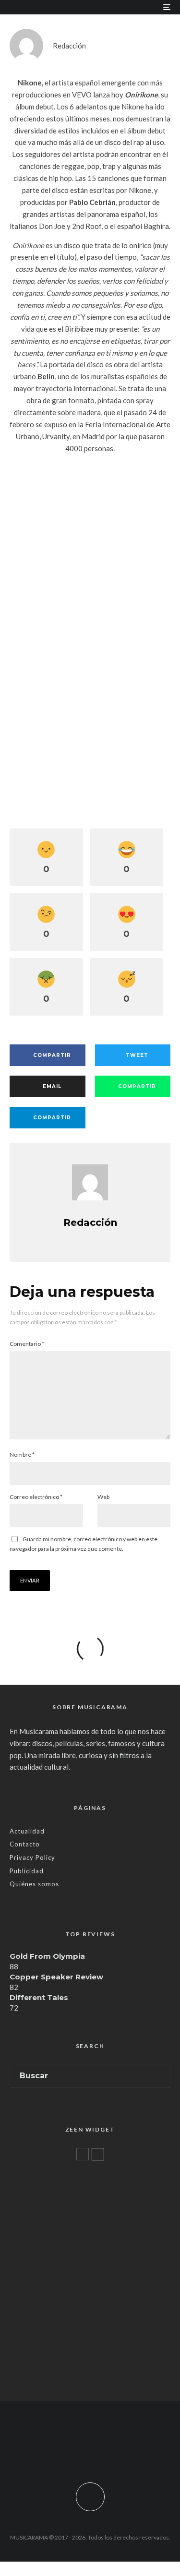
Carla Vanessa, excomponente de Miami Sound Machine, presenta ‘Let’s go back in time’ (109, 2365)
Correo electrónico (36, 1497)
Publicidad (27, 1871)
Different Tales (39, 1997)
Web (103, 1497)
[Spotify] (127, 2451)
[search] (160, 2076)
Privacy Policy (32, 1857)
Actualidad (27, 1831)
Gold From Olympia (47, 1956)
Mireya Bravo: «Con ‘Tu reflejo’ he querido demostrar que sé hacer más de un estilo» (109, 2253)
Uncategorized (71, 2170)
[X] (71, 2451)
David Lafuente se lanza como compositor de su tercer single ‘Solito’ (110, 2307)
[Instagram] (90, 2451)
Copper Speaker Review (56, 1977)
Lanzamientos (70, 2285)
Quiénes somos (34, 1884)
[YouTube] (109, 2451)
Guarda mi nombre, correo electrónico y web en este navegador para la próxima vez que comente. (84, 1544)
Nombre (22, 1455)
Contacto (25, 1844)
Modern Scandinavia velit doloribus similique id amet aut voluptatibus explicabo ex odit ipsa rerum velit (108, 2195)
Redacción (69, 46)
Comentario (27, 1344)
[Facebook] (53, 2451)
